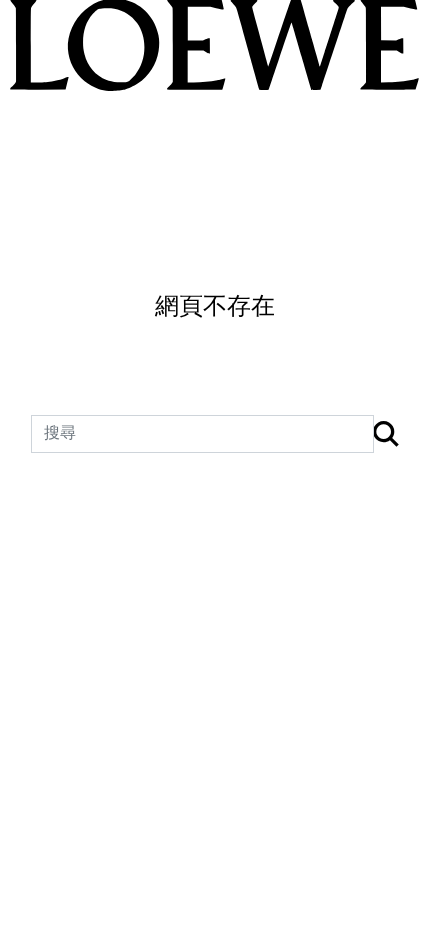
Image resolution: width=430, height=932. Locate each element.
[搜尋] (386, 434)
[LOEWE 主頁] (215, 45)
